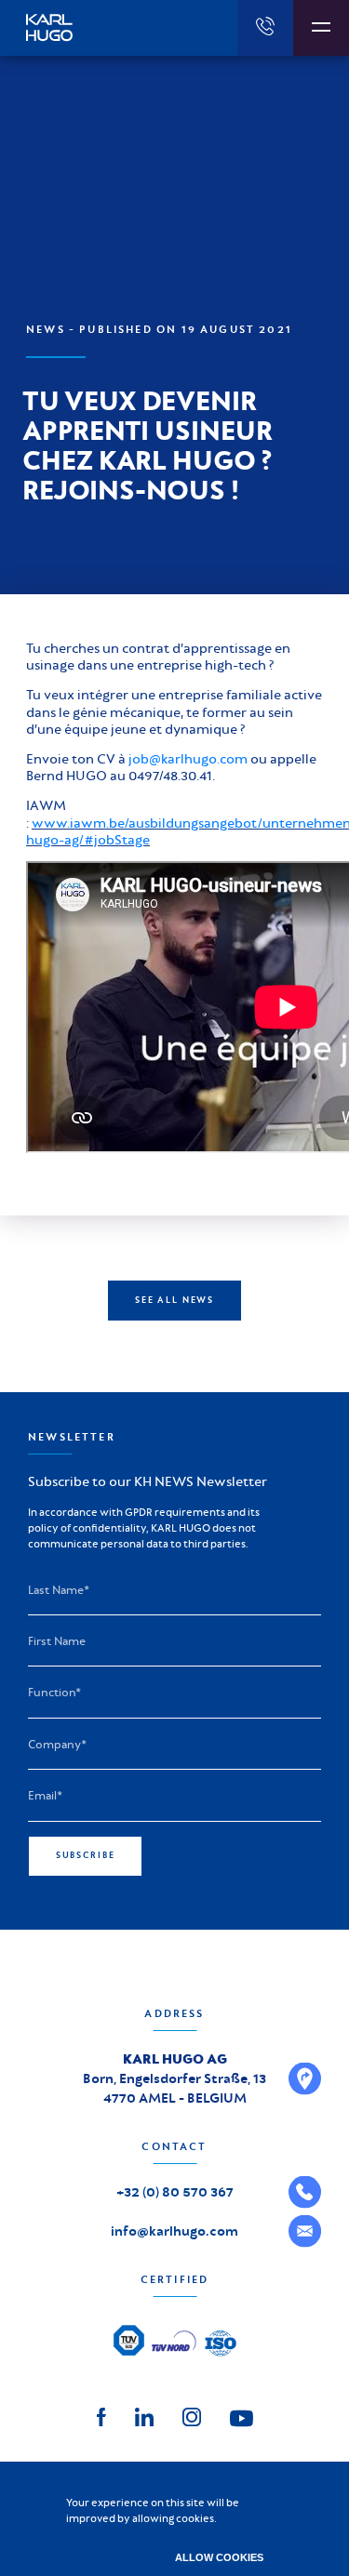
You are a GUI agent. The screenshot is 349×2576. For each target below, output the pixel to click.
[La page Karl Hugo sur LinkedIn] (144, 2415)
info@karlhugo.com (174, 2231)
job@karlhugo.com (188, 759)
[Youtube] (242, 2417)
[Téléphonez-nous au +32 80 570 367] (265, 28)
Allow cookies (219, 2557)
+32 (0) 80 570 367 (175, 2192)
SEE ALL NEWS (174, 1300)
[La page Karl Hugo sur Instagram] (192, 2415)
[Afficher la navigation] (321, 28)
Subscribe (86, 1855)
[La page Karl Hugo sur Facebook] (101, 2415)
